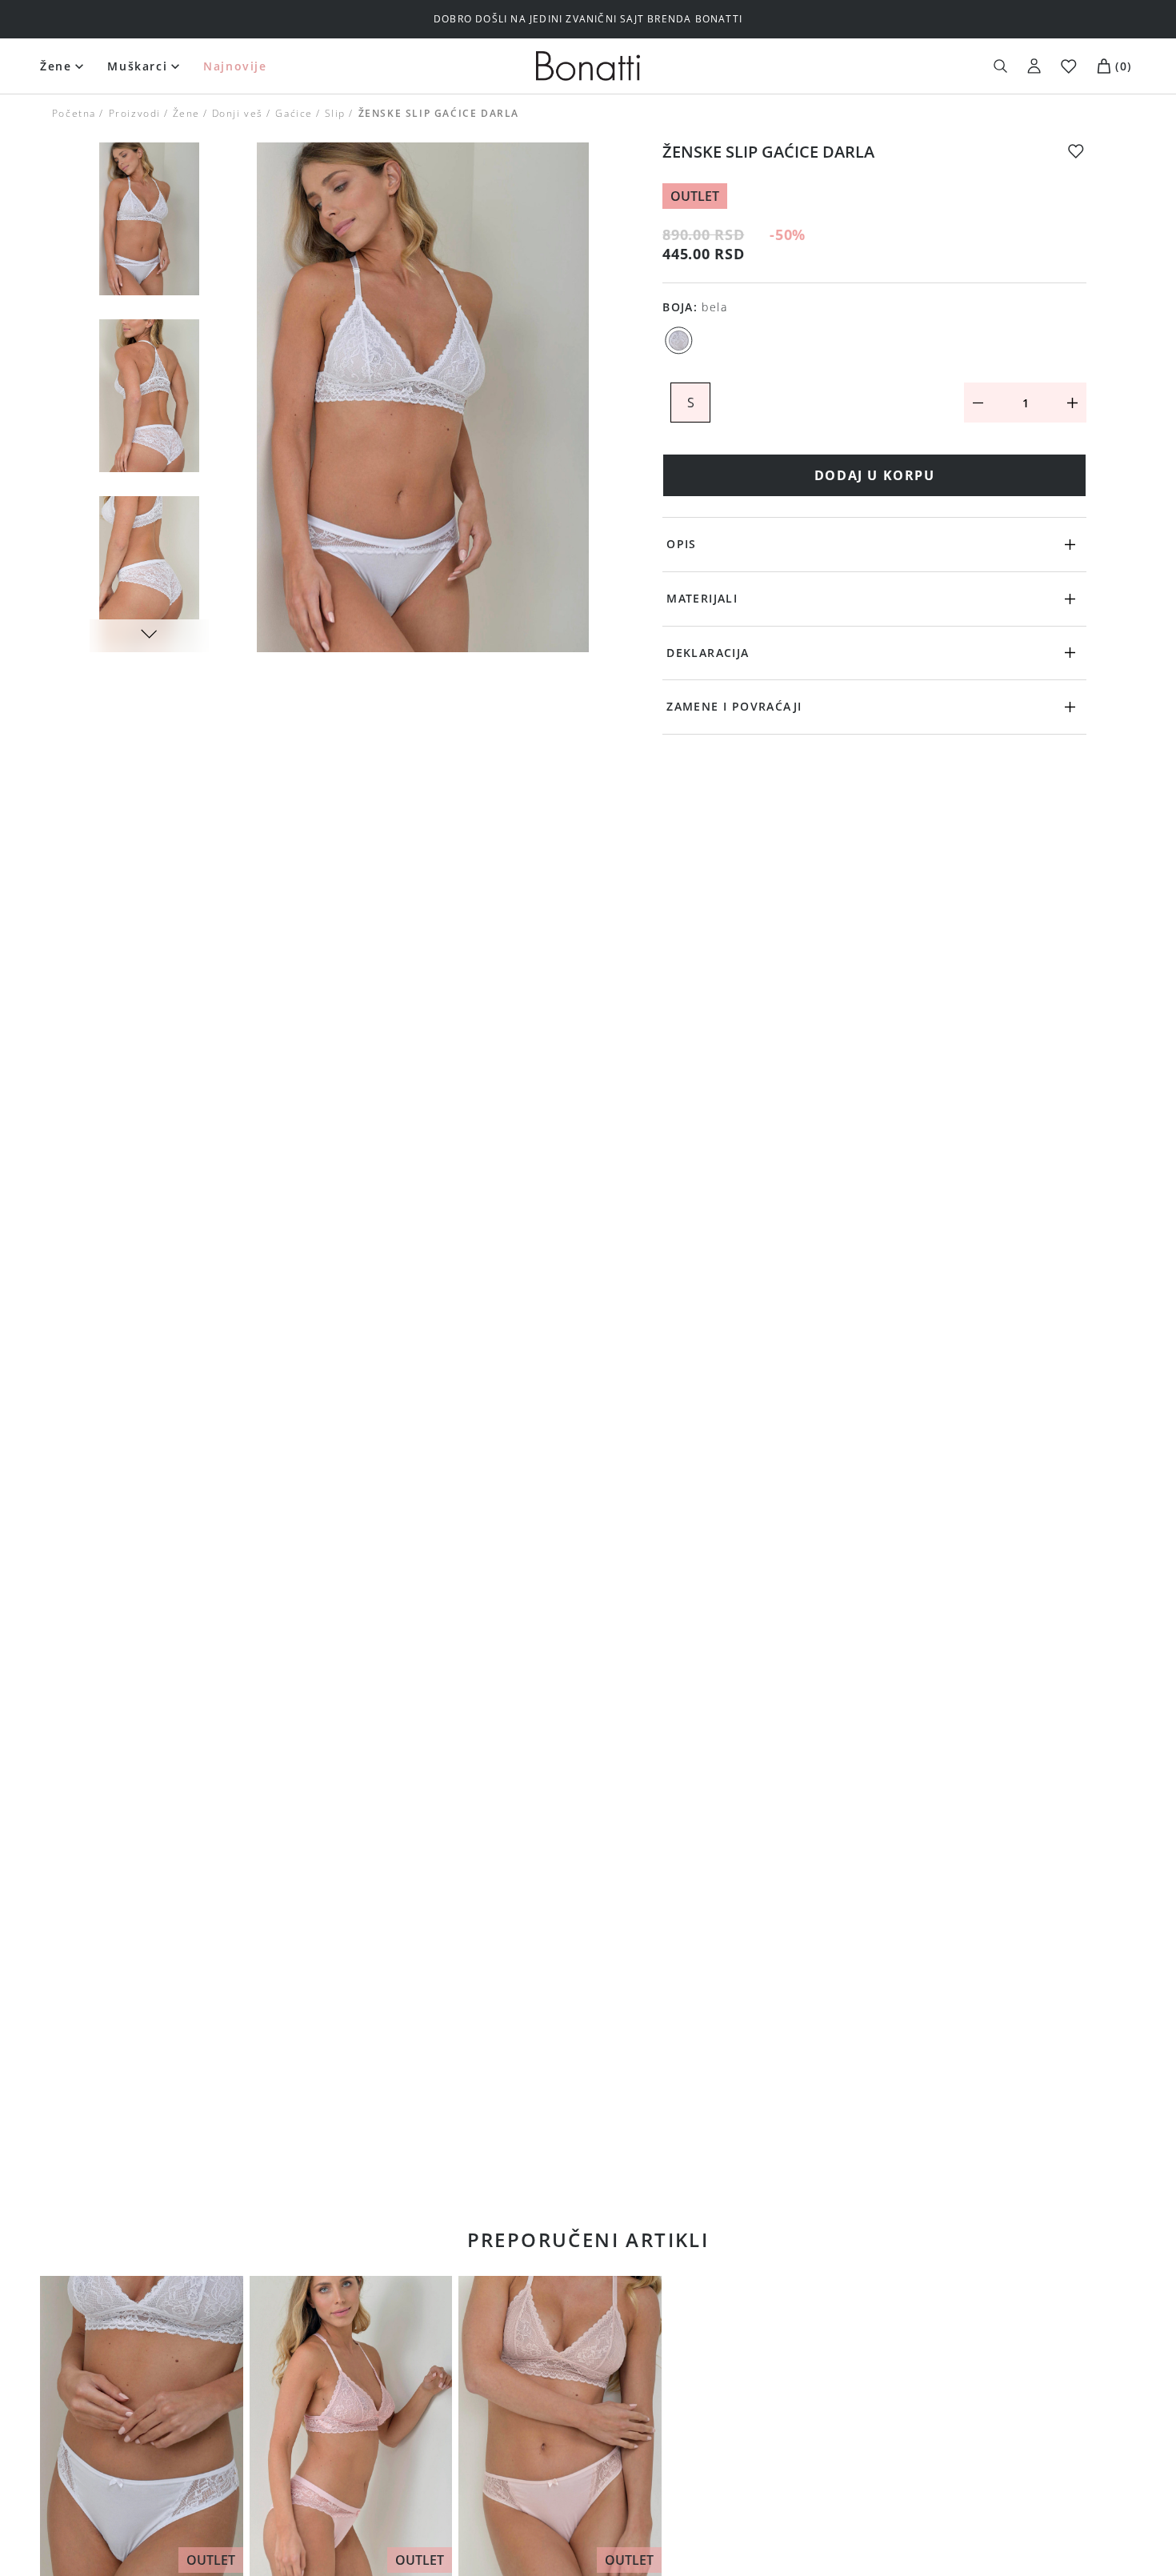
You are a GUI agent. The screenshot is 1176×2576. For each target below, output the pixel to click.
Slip (335, 113)
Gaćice (294, 113)
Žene (56, 66)
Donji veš (238, 113)
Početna (74, 113)
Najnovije (235, 66)
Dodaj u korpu (875, 475)
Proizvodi (134, 113)
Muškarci (137, 66)
